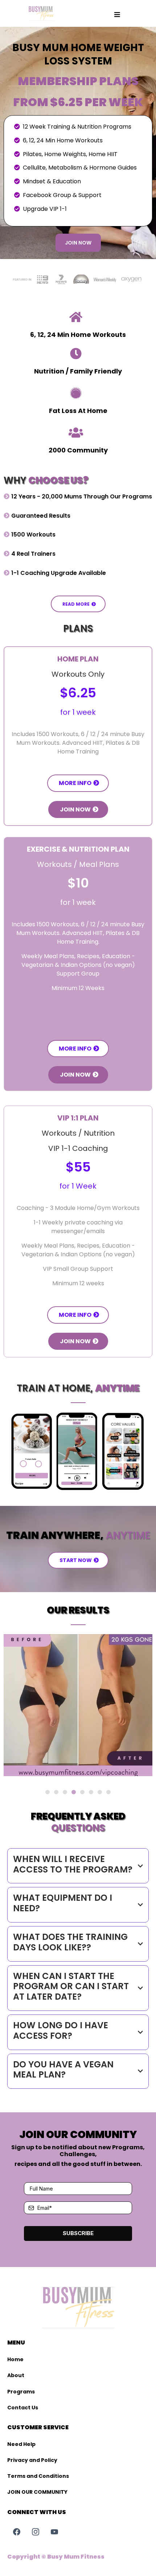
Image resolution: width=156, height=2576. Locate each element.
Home (15, 2359)
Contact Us (23, 2408)
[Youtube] (54, 2532)
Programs (21, 2392)
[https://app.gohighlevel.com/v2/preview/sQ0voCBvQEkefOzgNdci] (41, 13)
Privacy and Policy (32, 2460)
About (16, 2375)
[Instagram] (36, 2532)
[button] (117, 15)
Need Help (21, 2444)
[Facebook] (17, 2532)
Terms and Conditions (38, 2476)
